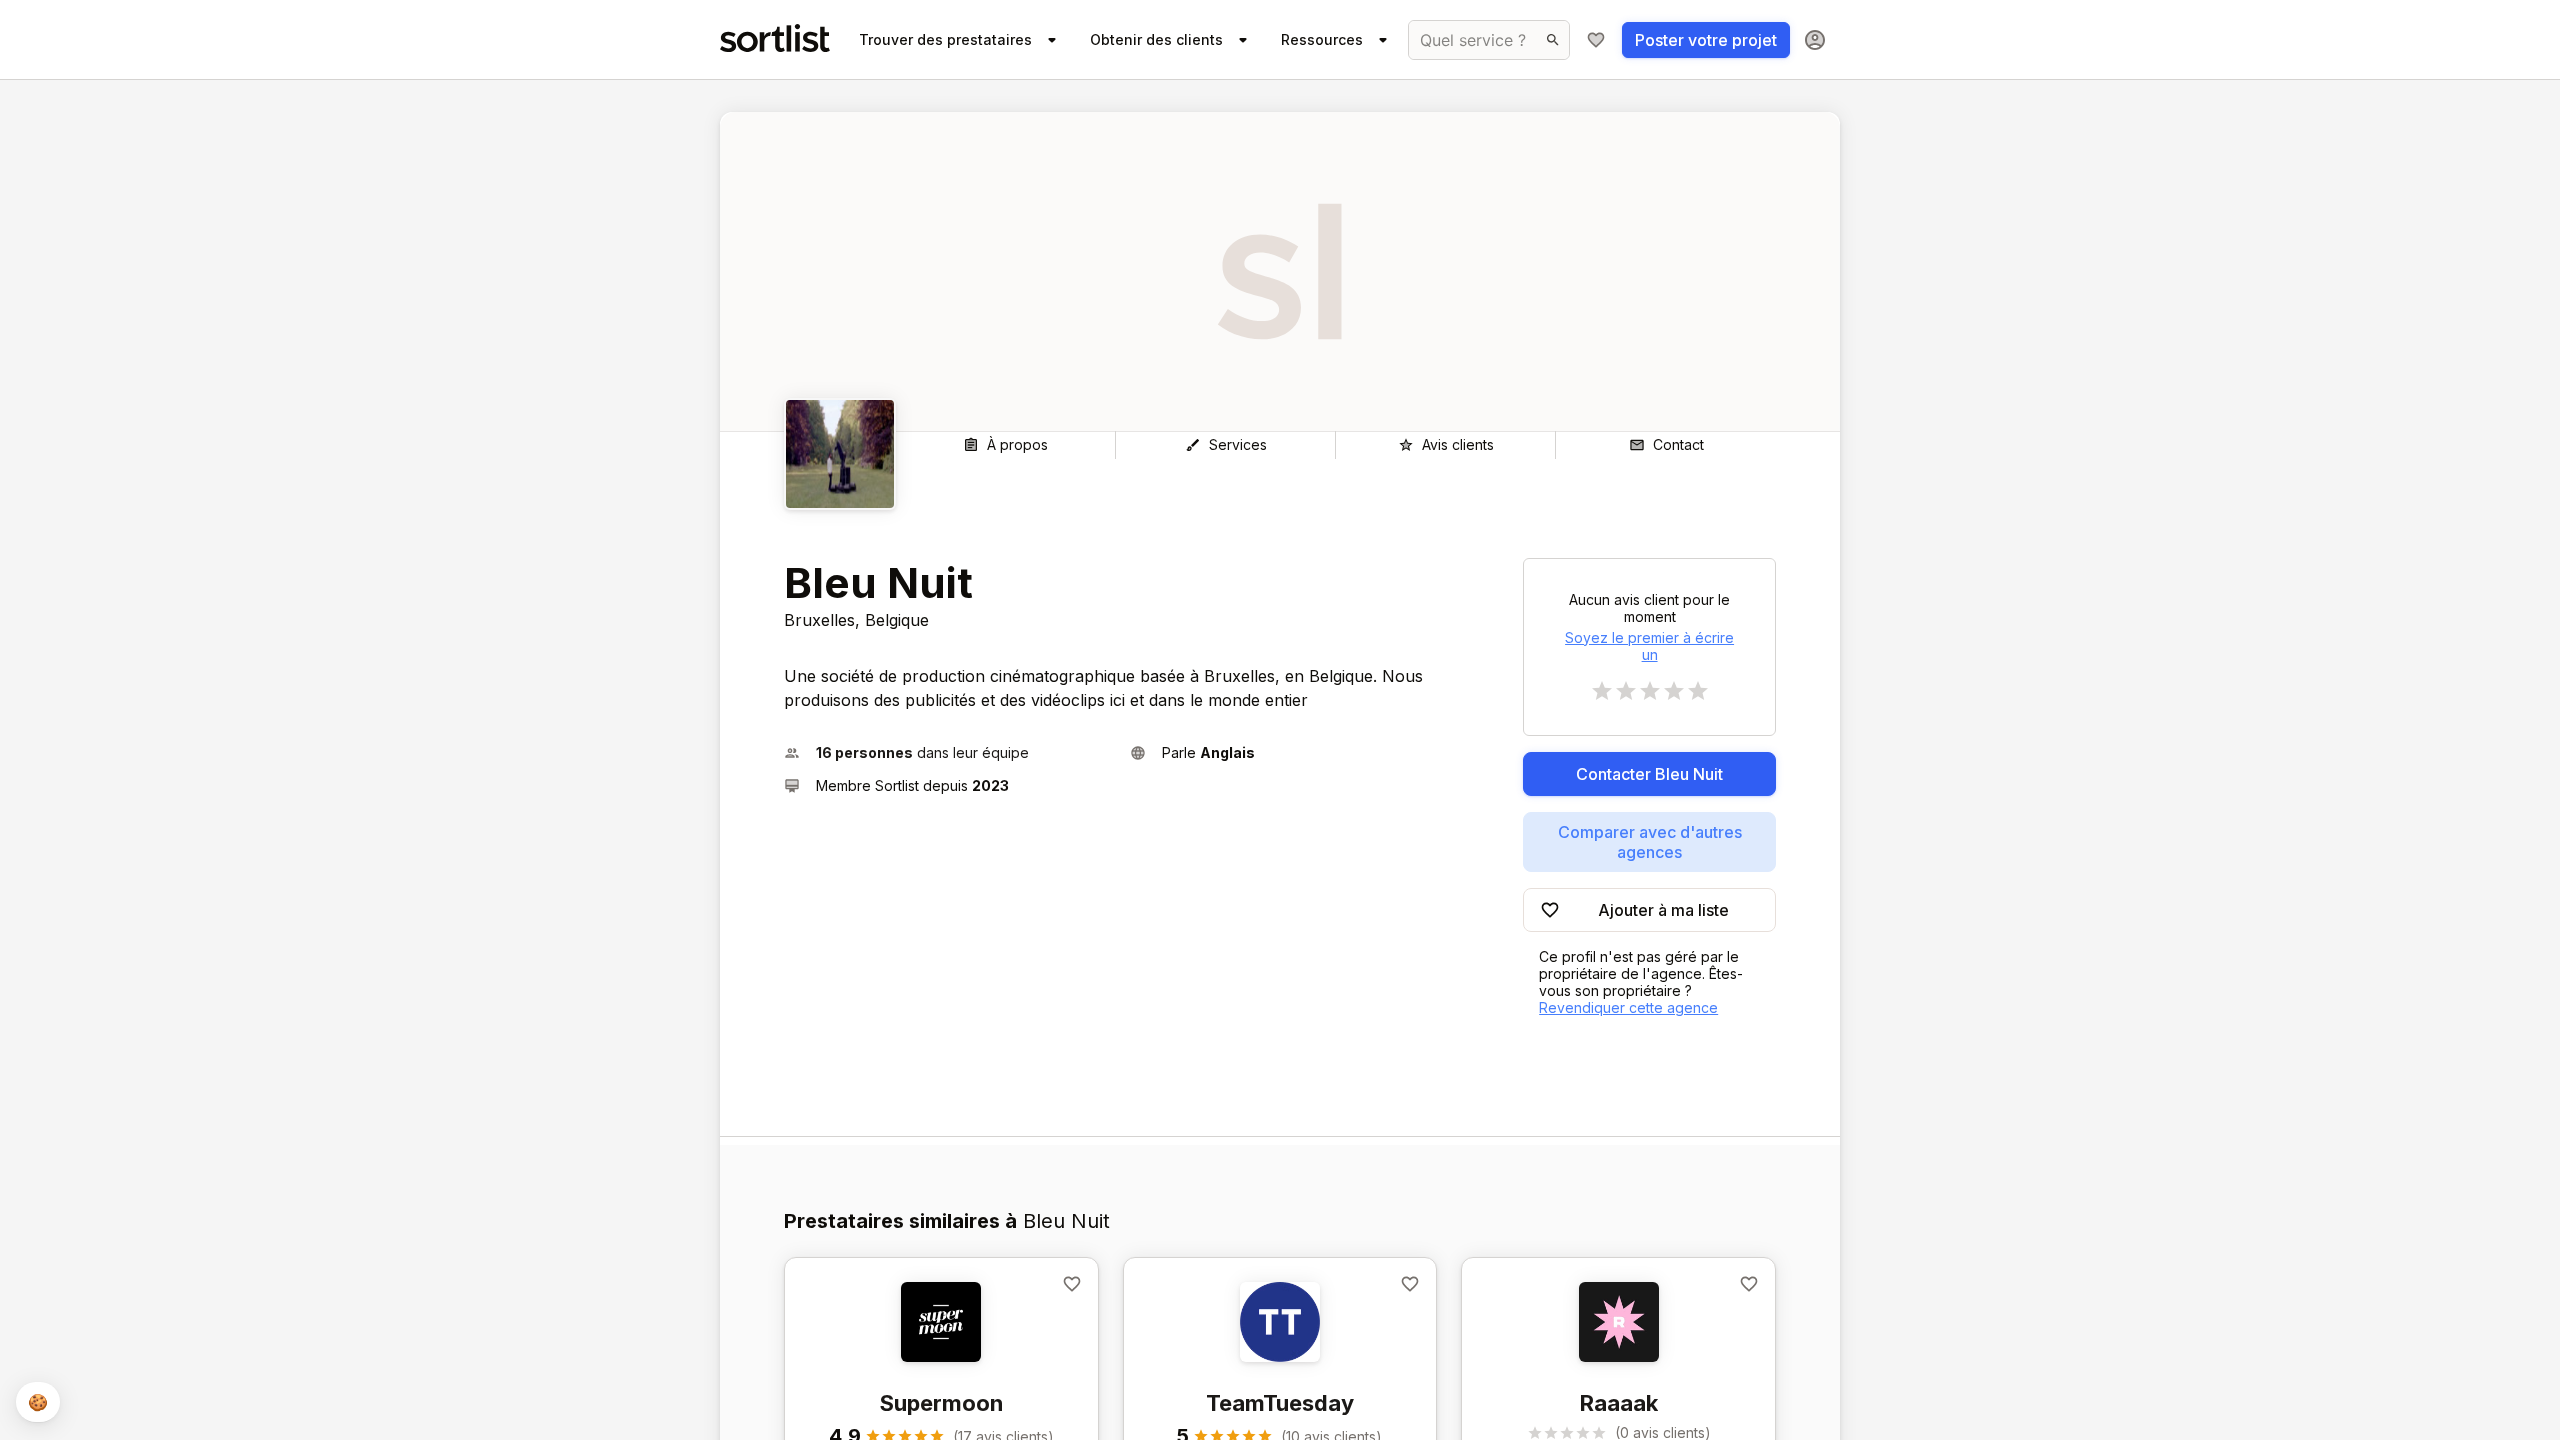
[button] (949, 752)
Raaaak (1619, 1403)
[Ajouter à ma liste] (1072, 1284)
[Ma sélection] (1596, 40)
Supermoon (941, 1403)
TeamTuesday (1280, 1403)
